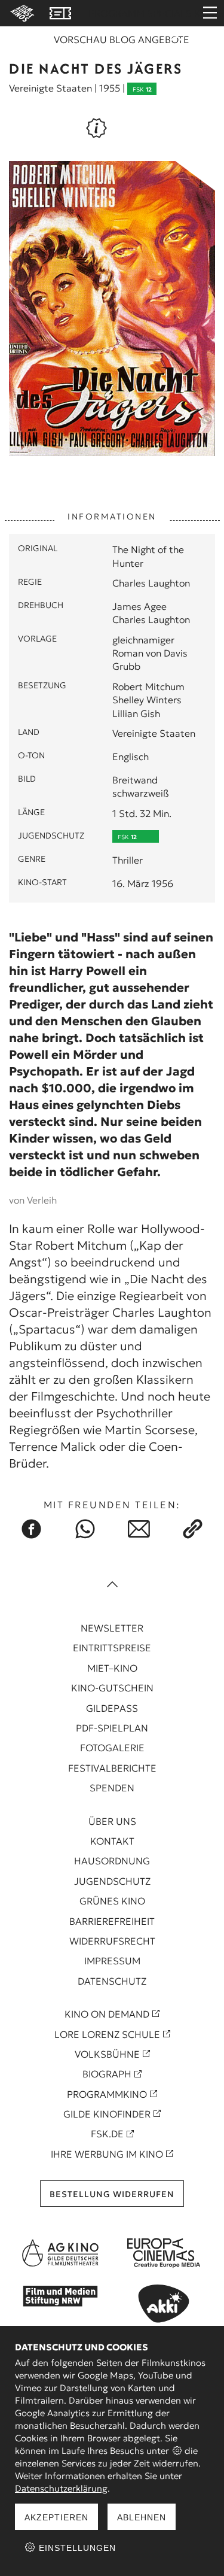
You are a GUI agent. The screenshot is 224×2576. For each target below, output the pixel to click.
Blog (122, 40)
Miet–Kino (112, 1668)
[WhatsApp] (85, 1529)
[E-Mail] (139, 1529)
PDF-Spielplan (112, 1728)
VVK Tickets (60, 13)
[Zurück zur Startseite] (20, 13)
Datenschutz (112, 1981)
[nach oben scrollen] (112, 1585)
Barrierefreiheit (112, 1921)
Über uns (112, 1821)
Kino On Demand (107, 2014)
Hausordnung (112, 1861)
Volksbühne (107, 2054)
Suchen (176, 43)
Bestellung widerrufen (112, 2194)
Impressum (112, 1961)
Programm (116, 13)
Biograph (107, 2074)
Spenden (112, 1788)
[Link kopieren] (193, 1529)
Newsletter (112, 1628)
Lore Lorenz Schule (107, 2034)
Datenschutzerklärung (61, 2488)
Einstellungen (76, 2548)
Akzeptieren (56, 2517)
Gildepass (112, 1708)
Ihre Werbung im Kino (107, 2154)
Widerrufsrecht (112, 1941)
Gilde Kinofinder (107, 2114)
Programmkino (107, 2094)
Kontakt (112, 1841)
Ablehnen (142, 2517)
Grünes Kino (112, 1901)
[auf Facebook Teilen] (32, 1529)
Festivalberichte (112, 1768)
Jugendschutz (112, 1881)
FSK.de (107, 2134)
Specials (169, 13)
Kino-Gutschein (112, 1688)
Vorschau (80, 40)
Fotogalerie (112, 1748)
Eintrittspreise (112, 1648)
